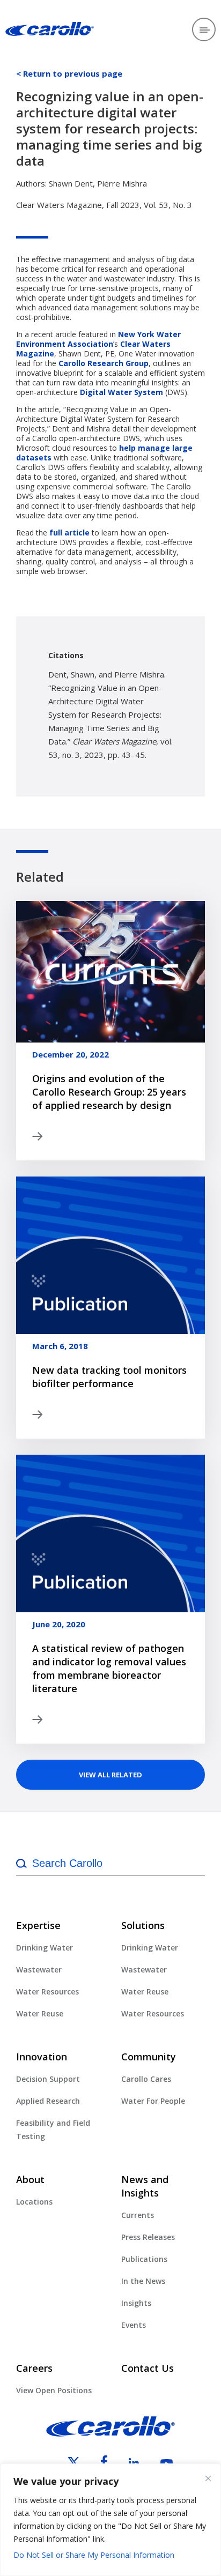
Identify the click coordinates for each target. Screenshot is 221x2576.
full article (69, 533)
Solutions (143, 1925)
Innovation (42, 2057)
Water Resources (47, 1991)
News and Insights (145, 2186)
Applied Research (48, 2101)
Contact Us (148, 2368)
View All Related (110, 1775)
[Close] (208, 2478)
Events (134, 2325)
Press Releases (148, 2237)
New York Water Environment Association (98, 339)
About (30, 2179)
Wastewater (39, 1970)
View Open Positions (54, 2390)
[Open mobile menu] (204, 29)
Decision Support (48, 2079)
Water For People (153, 2101)
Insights (136, 2303)
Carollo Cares (146, 2079)
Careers (34, 2368)
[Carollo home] (110, 2433)
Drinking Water (45, 1948)
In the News (143, 2281)
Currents (138, 2215)
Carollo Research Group (104, 363)
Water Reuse (40, 2013)
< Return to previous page (69, 73)
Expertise (38, 1925)
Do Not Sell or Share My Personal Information (94, 2555)
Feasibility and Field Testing (53, 2130)
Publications (144, 2259)
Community (149, 2057)
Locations (34, 2202)
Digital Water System (121, 392)
